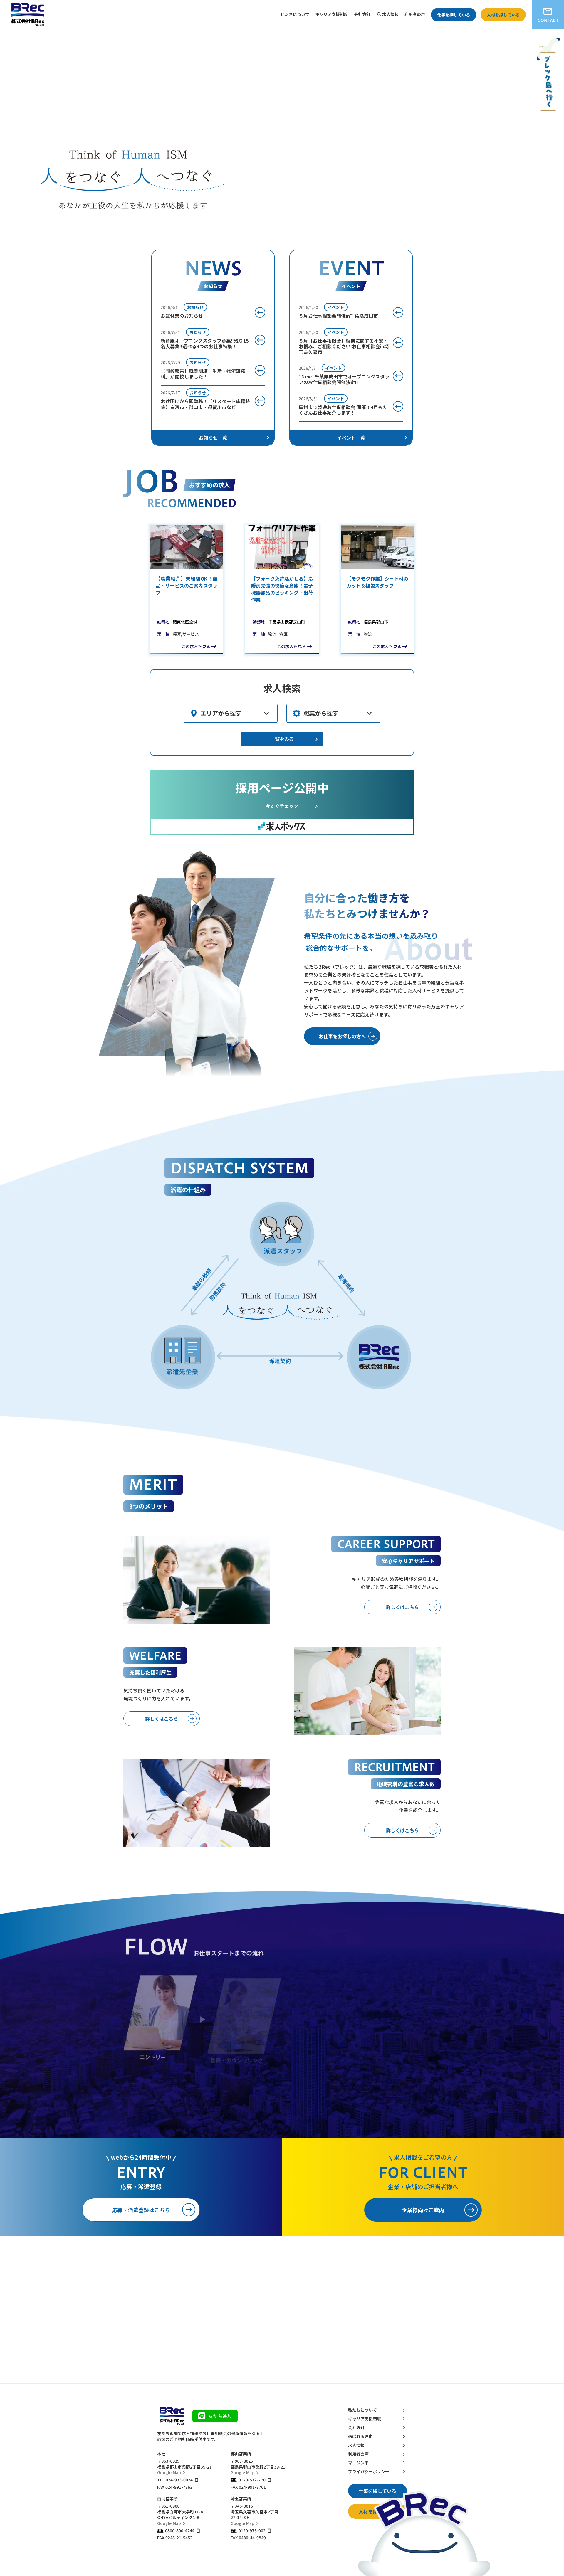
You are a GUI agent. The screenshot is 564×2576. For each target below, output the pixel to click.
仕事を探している (454, 15)
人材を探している (503, 15)
